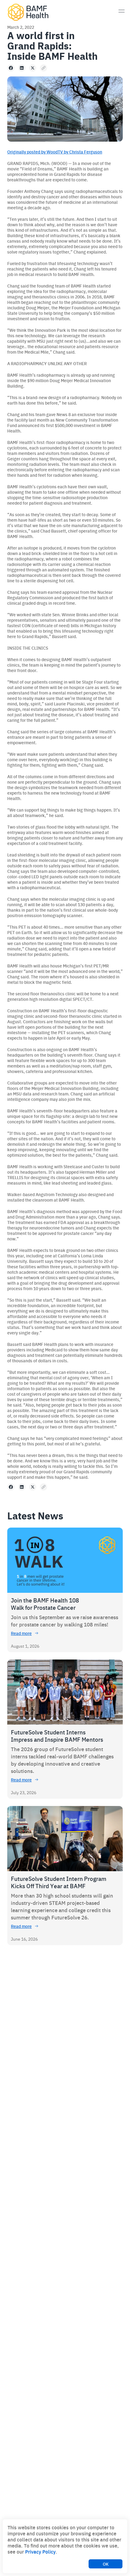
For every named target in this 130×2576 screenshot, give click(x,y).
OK (106, 2564)
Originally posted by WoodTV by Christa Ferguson (55, 152)
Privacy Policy (40, 2551)
